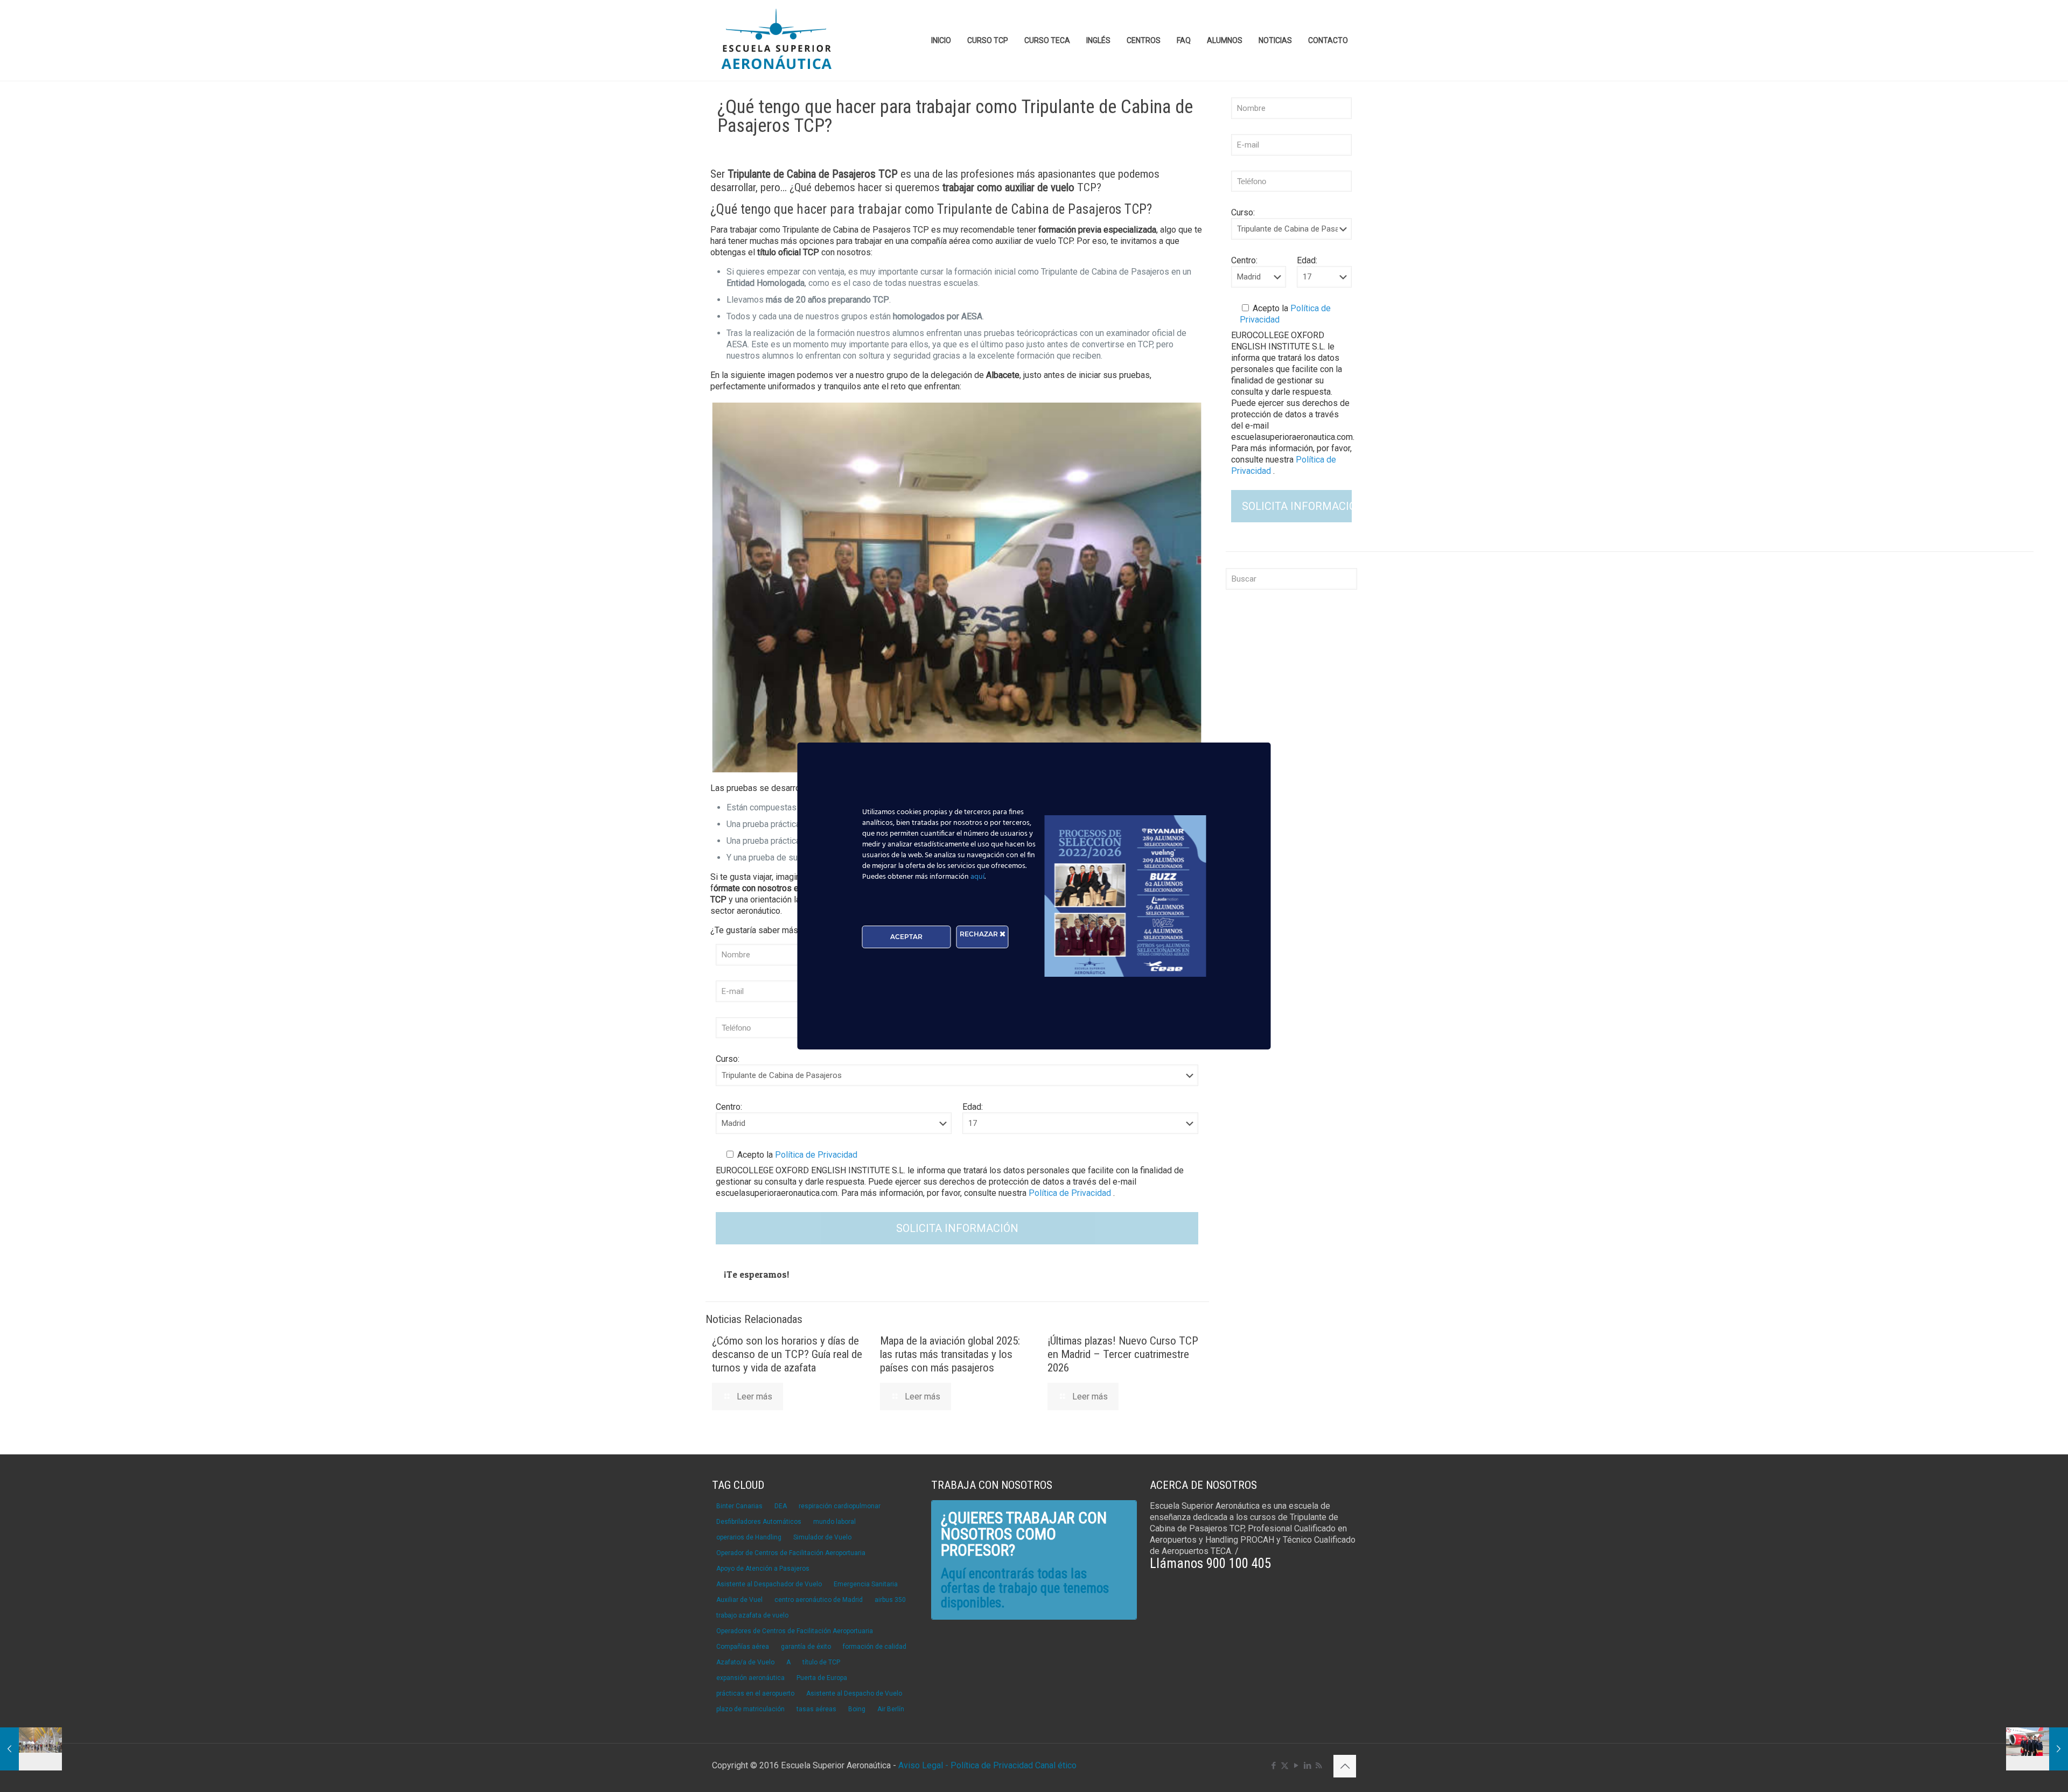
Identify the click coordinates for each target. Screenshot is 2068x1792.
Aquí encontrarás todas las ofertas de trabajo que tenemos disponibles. (1025, 1588)
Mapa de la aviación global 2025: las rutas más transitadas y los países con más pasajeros (950, 1354)
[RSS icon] (1319, 1766)
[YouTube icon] (1296, 1766)
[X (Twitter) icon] (1285, 1766)
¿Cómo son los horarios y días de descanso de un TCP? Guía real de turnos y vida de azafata (787, 1354)
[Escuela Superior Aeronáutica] (777, 40)
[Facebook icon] (1273, 1766)
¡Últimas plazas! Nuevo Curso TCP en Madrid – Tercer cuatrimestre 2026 (1123, 1354)
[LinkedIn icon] (1307, 1766)
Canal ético (1056, 1765)
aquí (977, 877)
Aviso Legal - (923, 1765)
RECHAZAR (980, 934)
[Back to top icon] (1345, 1766)
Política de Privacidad (815, 1155)
